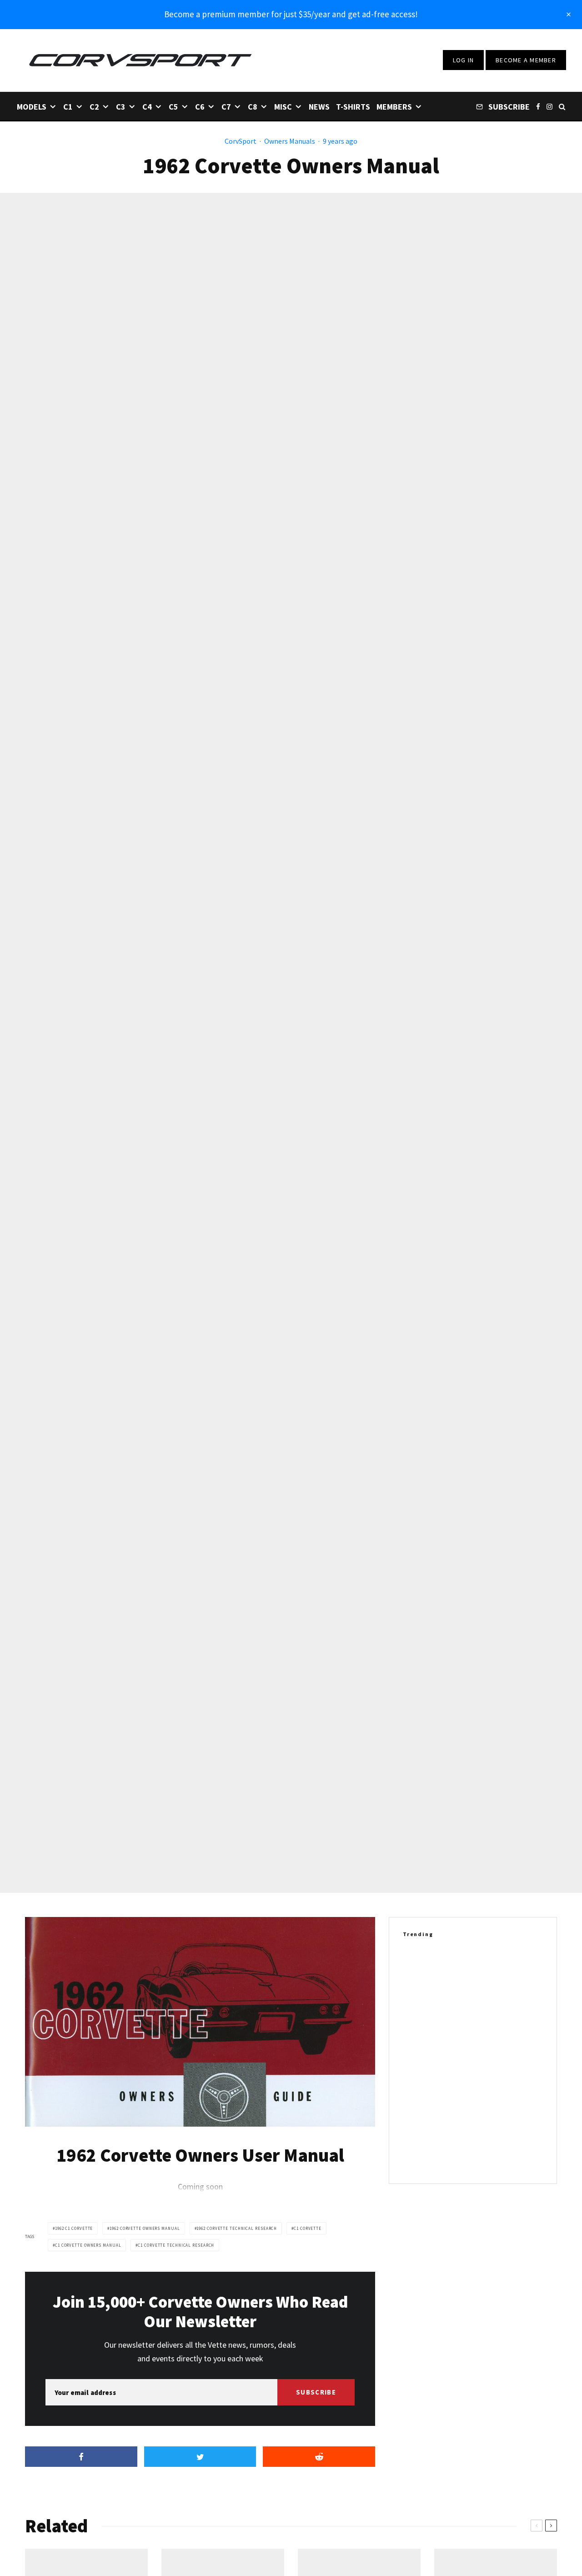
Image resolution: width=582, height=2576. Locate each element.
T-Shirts (353, 107)
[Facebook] (538, 106)
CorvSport (241, 141)
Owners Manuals (290, 141)
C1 (68, 107)
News (319, 107)
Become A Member (526, 60)
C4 (147, 107)
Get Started (291, 1812)
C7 (226, 107)
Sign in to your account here (330, 1845)
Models (32, 107)
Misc (283, 107)
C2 (94, 107)
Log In (464, 60)
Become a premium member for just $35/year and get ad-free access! (291, 14)
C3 (121, 107)
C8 (253, 107)
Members (394, 107)
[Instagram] (549, 106)
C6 (200, 107)
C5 (173, 107)
